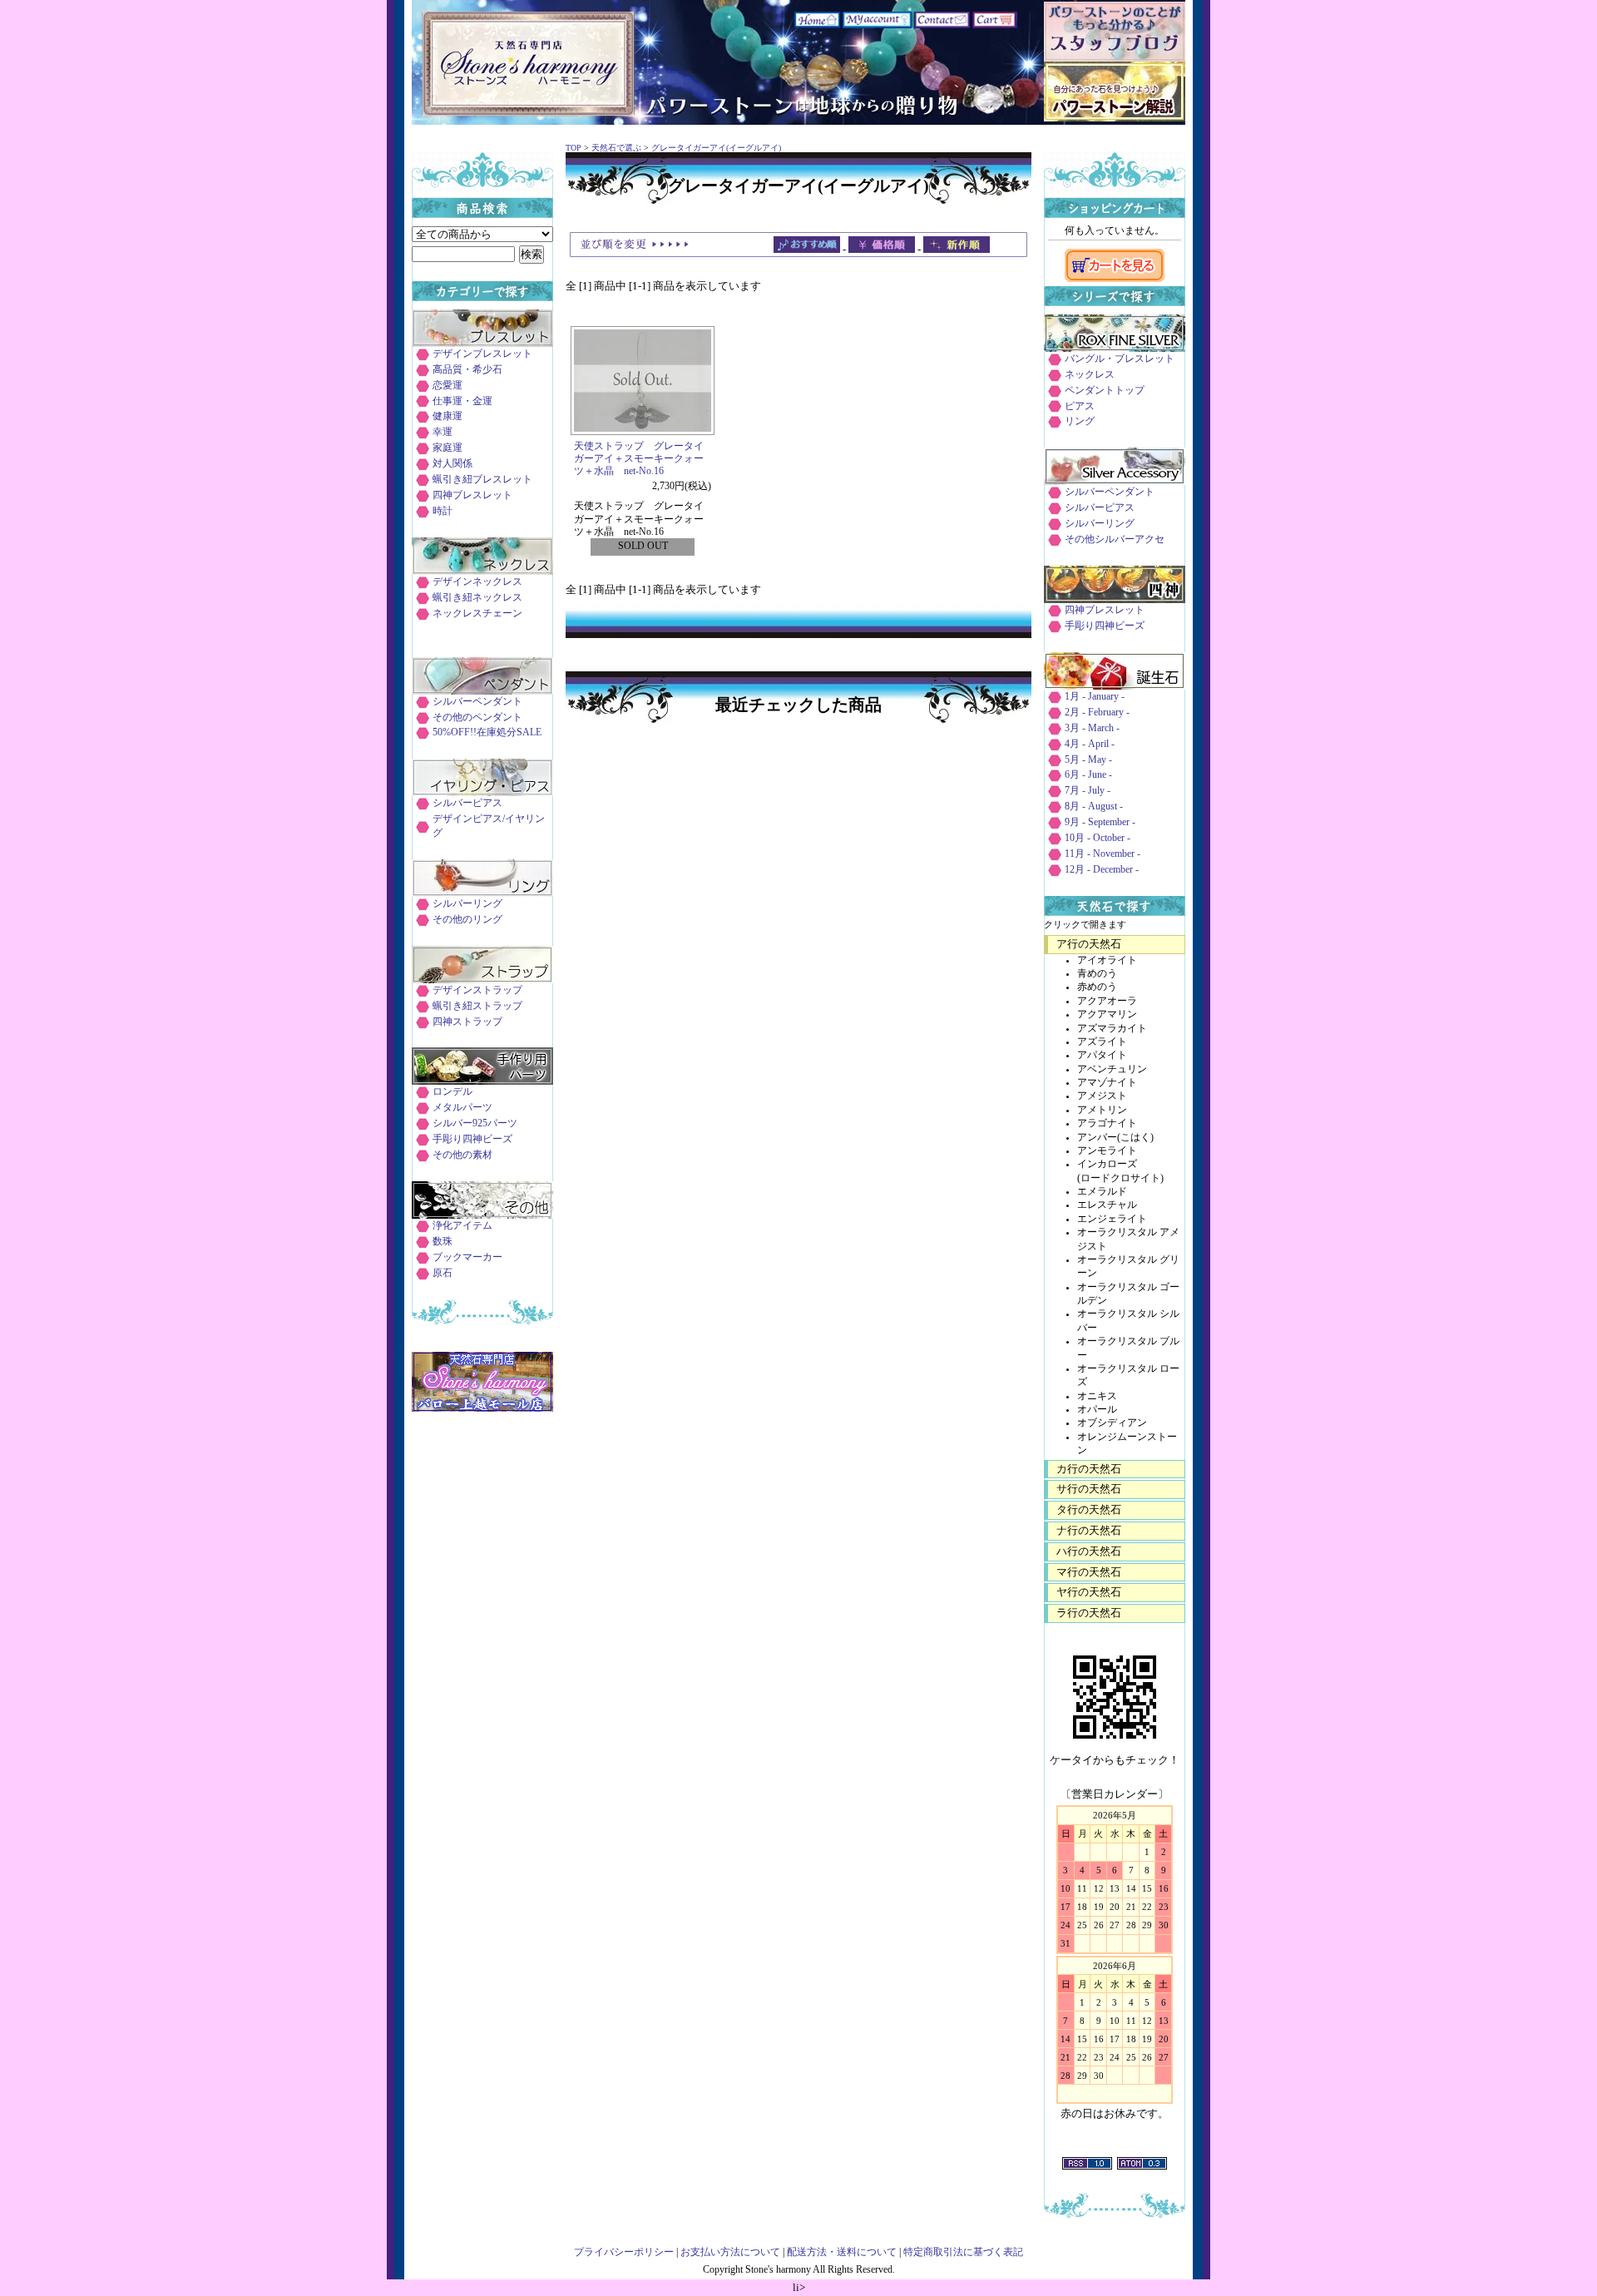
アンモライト (1107, 1151)
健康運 (447, 416)
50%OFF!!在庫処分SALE (487, 732)
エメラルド (1102, 1192)
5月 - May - (1088, 760)
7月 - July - (1088, 791)
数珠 (443, 1242)
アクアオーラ (1107, 1001)
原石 (443, 1273)
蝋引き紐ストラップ (477, 1006)
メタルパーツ (462, 1108)
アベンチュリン (1112, 1069)
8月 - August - (1094, 807)
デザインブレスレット (482, 354)
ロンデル (452, 1092)
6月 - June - (1088, 775)
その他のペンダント (477, 717)
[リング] (482, 893)
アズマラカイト (1112, 1029)
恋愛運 (447, 386)
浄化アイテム (462, 1226)
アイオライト (1107, 960)
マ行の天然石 (1089, 1572)
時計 (443, 511)
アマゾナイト (1107, 1083)
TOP (574, 148)
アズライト (1102, 1042)
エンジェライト (1112, 1219)
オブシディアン (1112, 1423)
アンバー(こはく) (1115, 1138)
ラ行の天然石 (1089, 1613)
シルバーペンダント (477, 702)
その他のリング (467, 920)
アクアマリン (1107, 1014)
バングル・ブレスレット (1120, 359)
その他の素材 (462, 1155)
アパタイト (1102, 1055)
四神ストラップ (467, 1022)
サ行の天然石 (1089, 1489)
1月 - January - (1095, 697)
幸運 (443, 432)
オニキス (1097, 1396)
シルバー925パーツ (475, 1123)
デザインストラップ (477, 990)
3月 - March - (1092, 728)
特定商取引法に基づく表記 (963, 2252)
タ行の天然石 (1089, 1509)
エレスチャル (1107, 1205)
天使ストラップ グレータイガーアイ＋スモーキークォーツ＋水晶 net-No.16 (639, 459)
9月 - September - (1100, 822)
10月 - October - (1098, 838)
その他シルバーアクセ (1115, 539)
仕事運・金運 (462, 401)
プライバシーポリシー (624, 2252)
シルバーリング (467, 904)
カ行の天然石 (1089, 1469)
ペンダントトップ (1105, 391)
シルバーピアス (467, 803)
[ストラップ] (482, 980)
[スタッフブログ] (1115, 58)
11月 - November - (1103, 854)
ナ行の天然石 (1089, 1530)
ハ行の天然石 (1089, 1551)
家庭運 (447, 448)
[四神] (1115, 599)
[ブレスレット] (482, 343)
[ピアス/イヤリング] (482, 792)
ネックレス (1090, 375)
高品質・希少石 (467, 370)
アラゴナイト (1107, 1123)
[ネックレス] (482, 571)
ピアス (1080, 406)
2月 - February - (1097, 713)
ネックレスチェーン (477, 614)
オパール (1097, 1410)
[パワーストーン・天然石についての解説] (1115, 118)
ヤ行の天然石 (1089, 1592)
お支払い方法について (730, 2252)
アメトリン (1102, 1110)
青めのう (1097, 974)
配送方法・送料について (842, 2252)
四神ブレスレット (472, 495)
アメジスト (1102, 1096)
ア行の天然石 (1089, 944)
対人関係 (452, 464)
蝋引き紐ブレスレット (482, 480)
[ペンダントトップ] (482, 691)
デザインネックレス (477, 582)
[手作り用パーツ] (482, 1081)
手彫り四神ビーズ (472, 1139)
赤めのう (1097, 987)
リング (1080, 421)
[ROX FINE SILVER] (1115, 348)
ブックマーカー (467, 1257)
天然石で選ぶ (616, 148)
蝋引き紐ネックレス (477, 598)
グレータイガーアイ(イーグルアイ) (716, 148)
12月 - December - (1102, 870)
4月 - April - (1090, 744)
